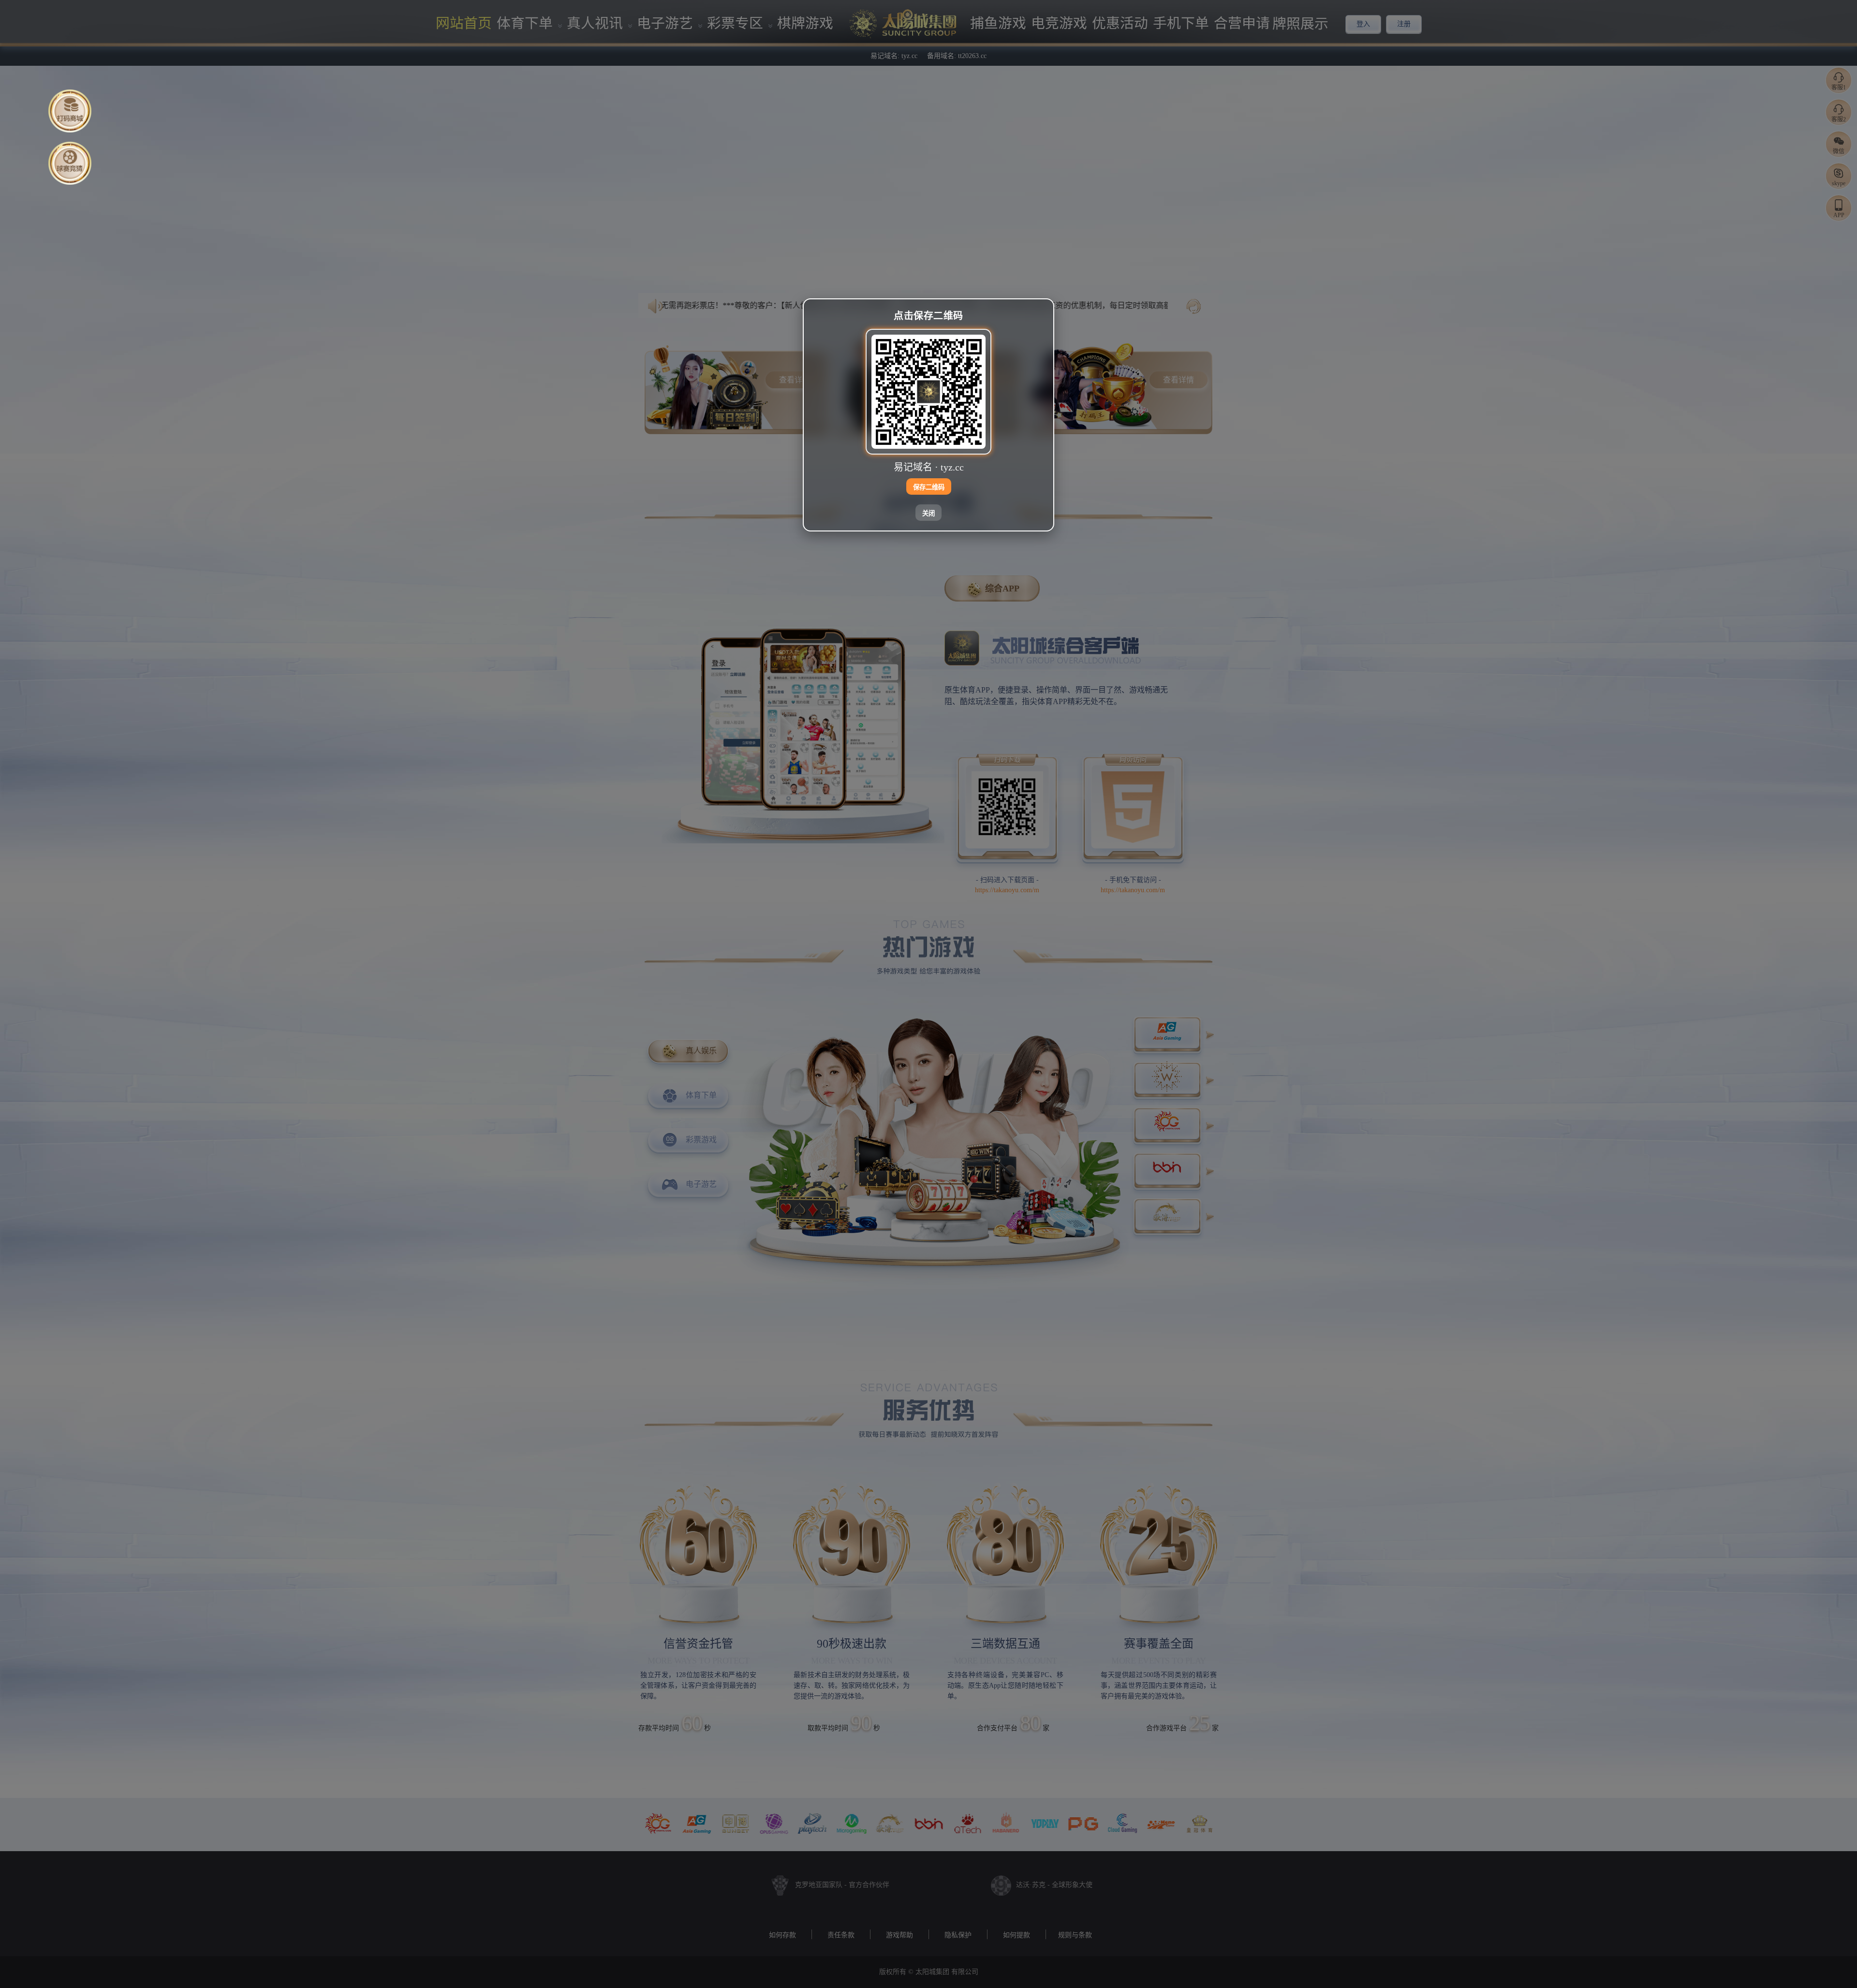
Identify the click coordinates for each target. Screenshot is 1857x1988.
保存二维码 (929, 487)
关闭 (928, 513)
